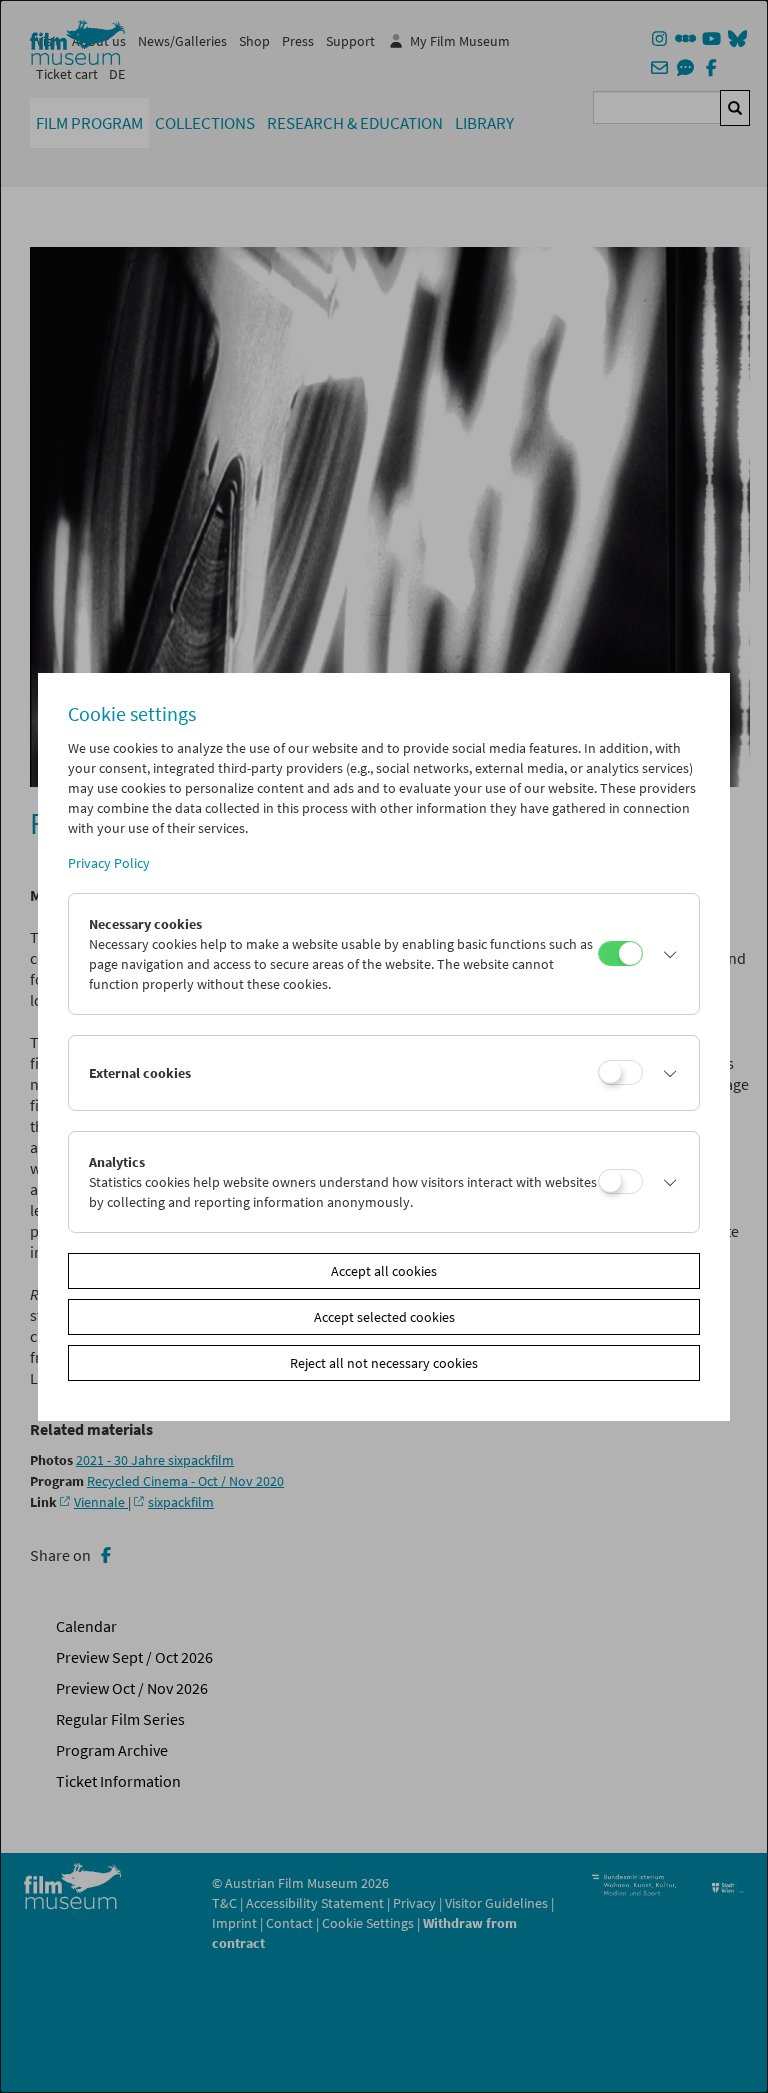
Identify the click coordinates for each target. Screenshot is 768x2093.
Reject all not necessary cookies (384, 1363)
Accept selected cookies (384, 1317)
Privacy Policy (109, 863)
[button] (665, 954)
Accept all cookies (384, 1271)
